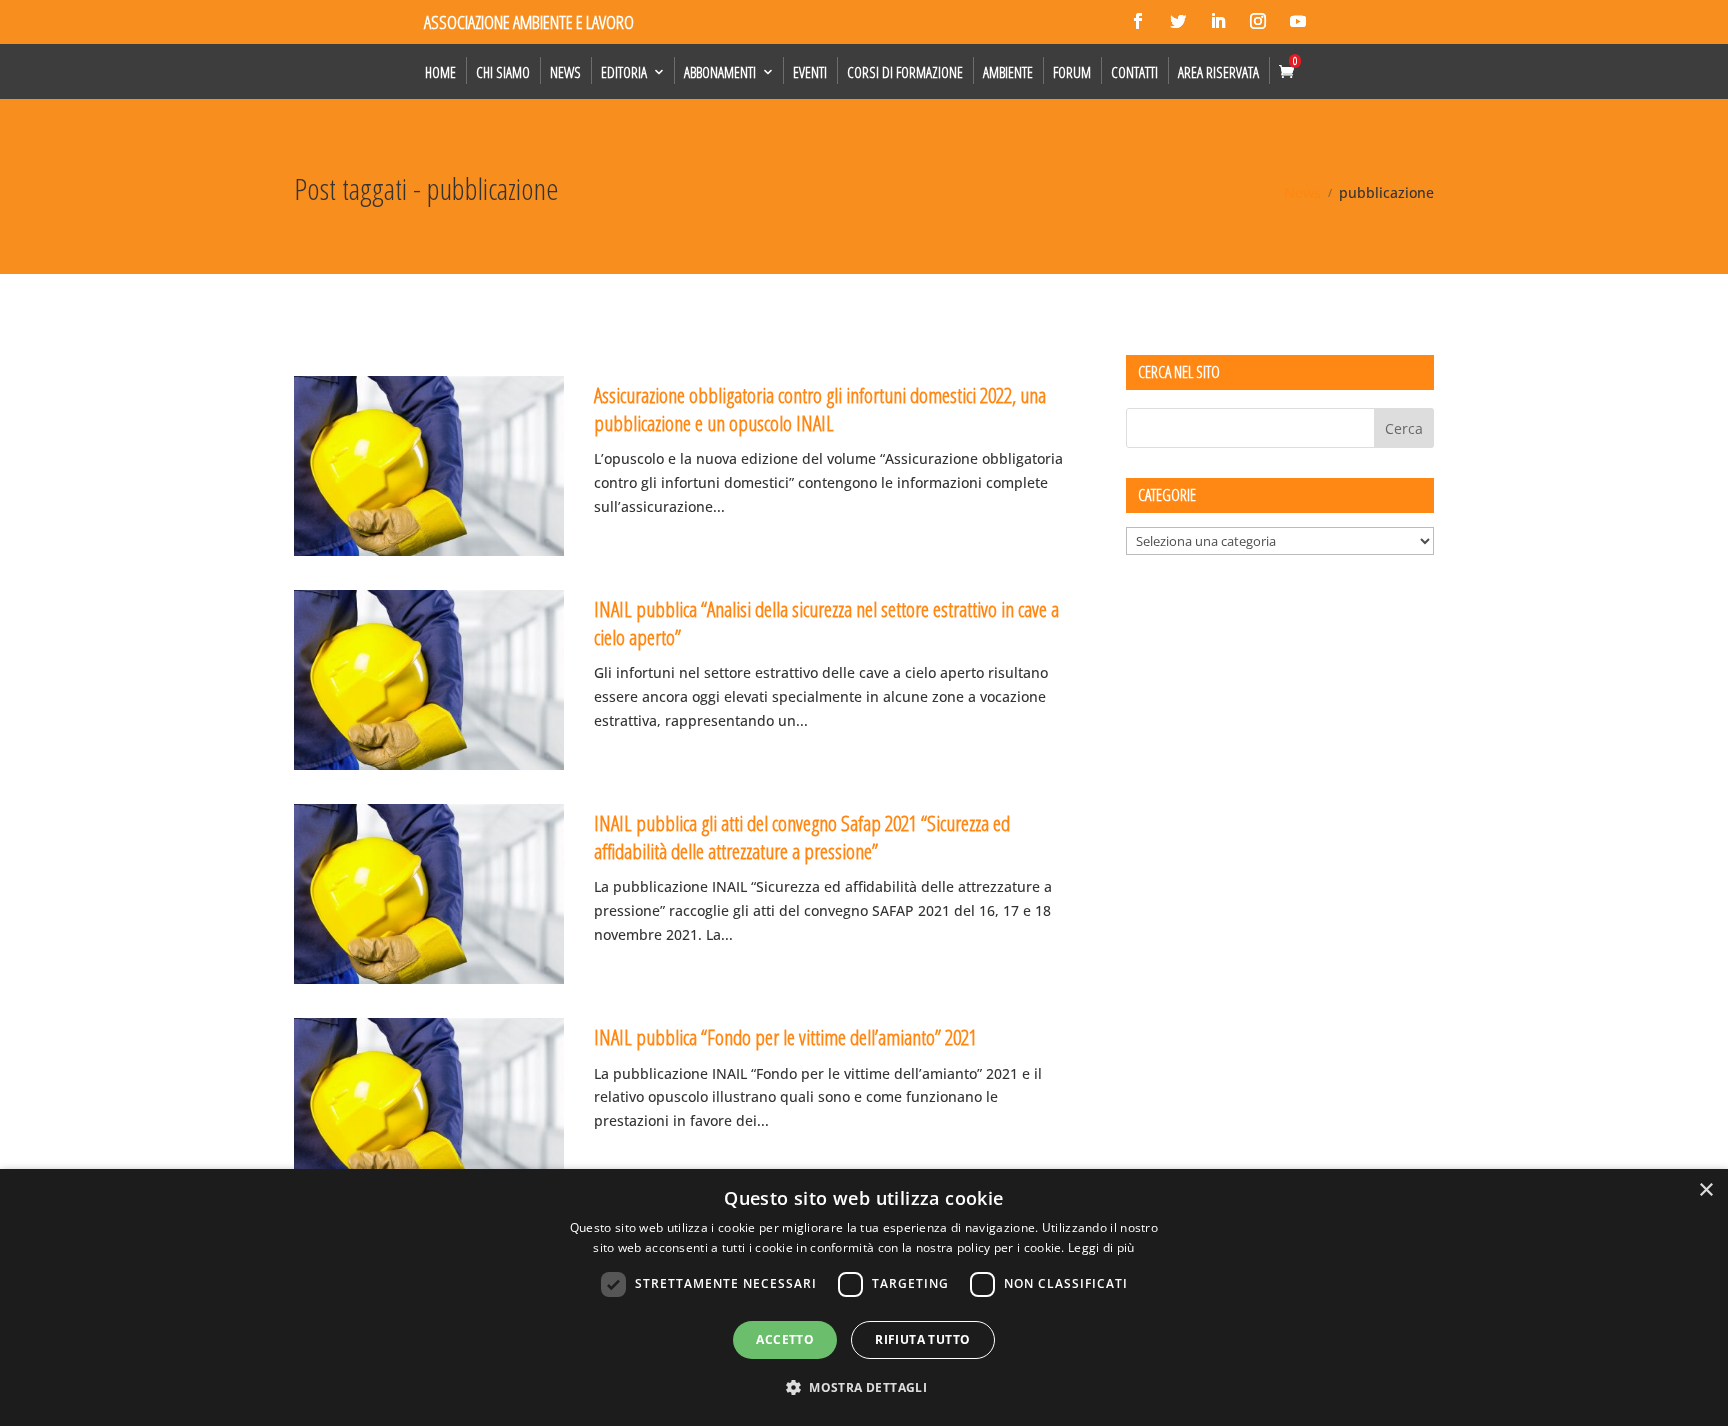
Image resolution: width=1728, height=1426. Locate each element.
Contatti (1134, 72)
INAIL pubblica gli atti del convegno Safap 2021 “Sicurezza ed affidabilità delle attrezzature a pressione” (802, 836)
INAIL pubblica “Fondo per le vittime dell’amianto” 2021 (785, 1037)
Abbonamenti (720, 72)
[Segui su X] (1178, 21)
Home (440, 72)
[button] (864, 1388)
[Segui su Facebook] (1138, 21)
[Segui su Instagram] (1258, 21)
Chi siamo (503, 72)
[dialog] (864, 1297)
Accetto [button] (785, 1339)
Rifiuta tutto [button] (922, 1339)
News (565, 72)
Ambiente (1008, 72)
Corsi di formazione (905, 72)
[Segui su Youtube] (1298, 21)
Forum (1072, 72)
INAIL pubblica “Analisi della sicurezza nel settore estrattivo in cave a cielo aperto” (826, 622)
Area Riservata (1218, 72)
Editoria (624, 72)
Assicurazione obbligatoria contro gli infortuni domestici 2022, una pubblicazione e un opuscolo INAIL (820, 408)
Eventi (810, 72)
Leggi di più (1101, 1247)
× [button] (1705, 1190)
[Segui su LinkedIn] (1218, 21)
